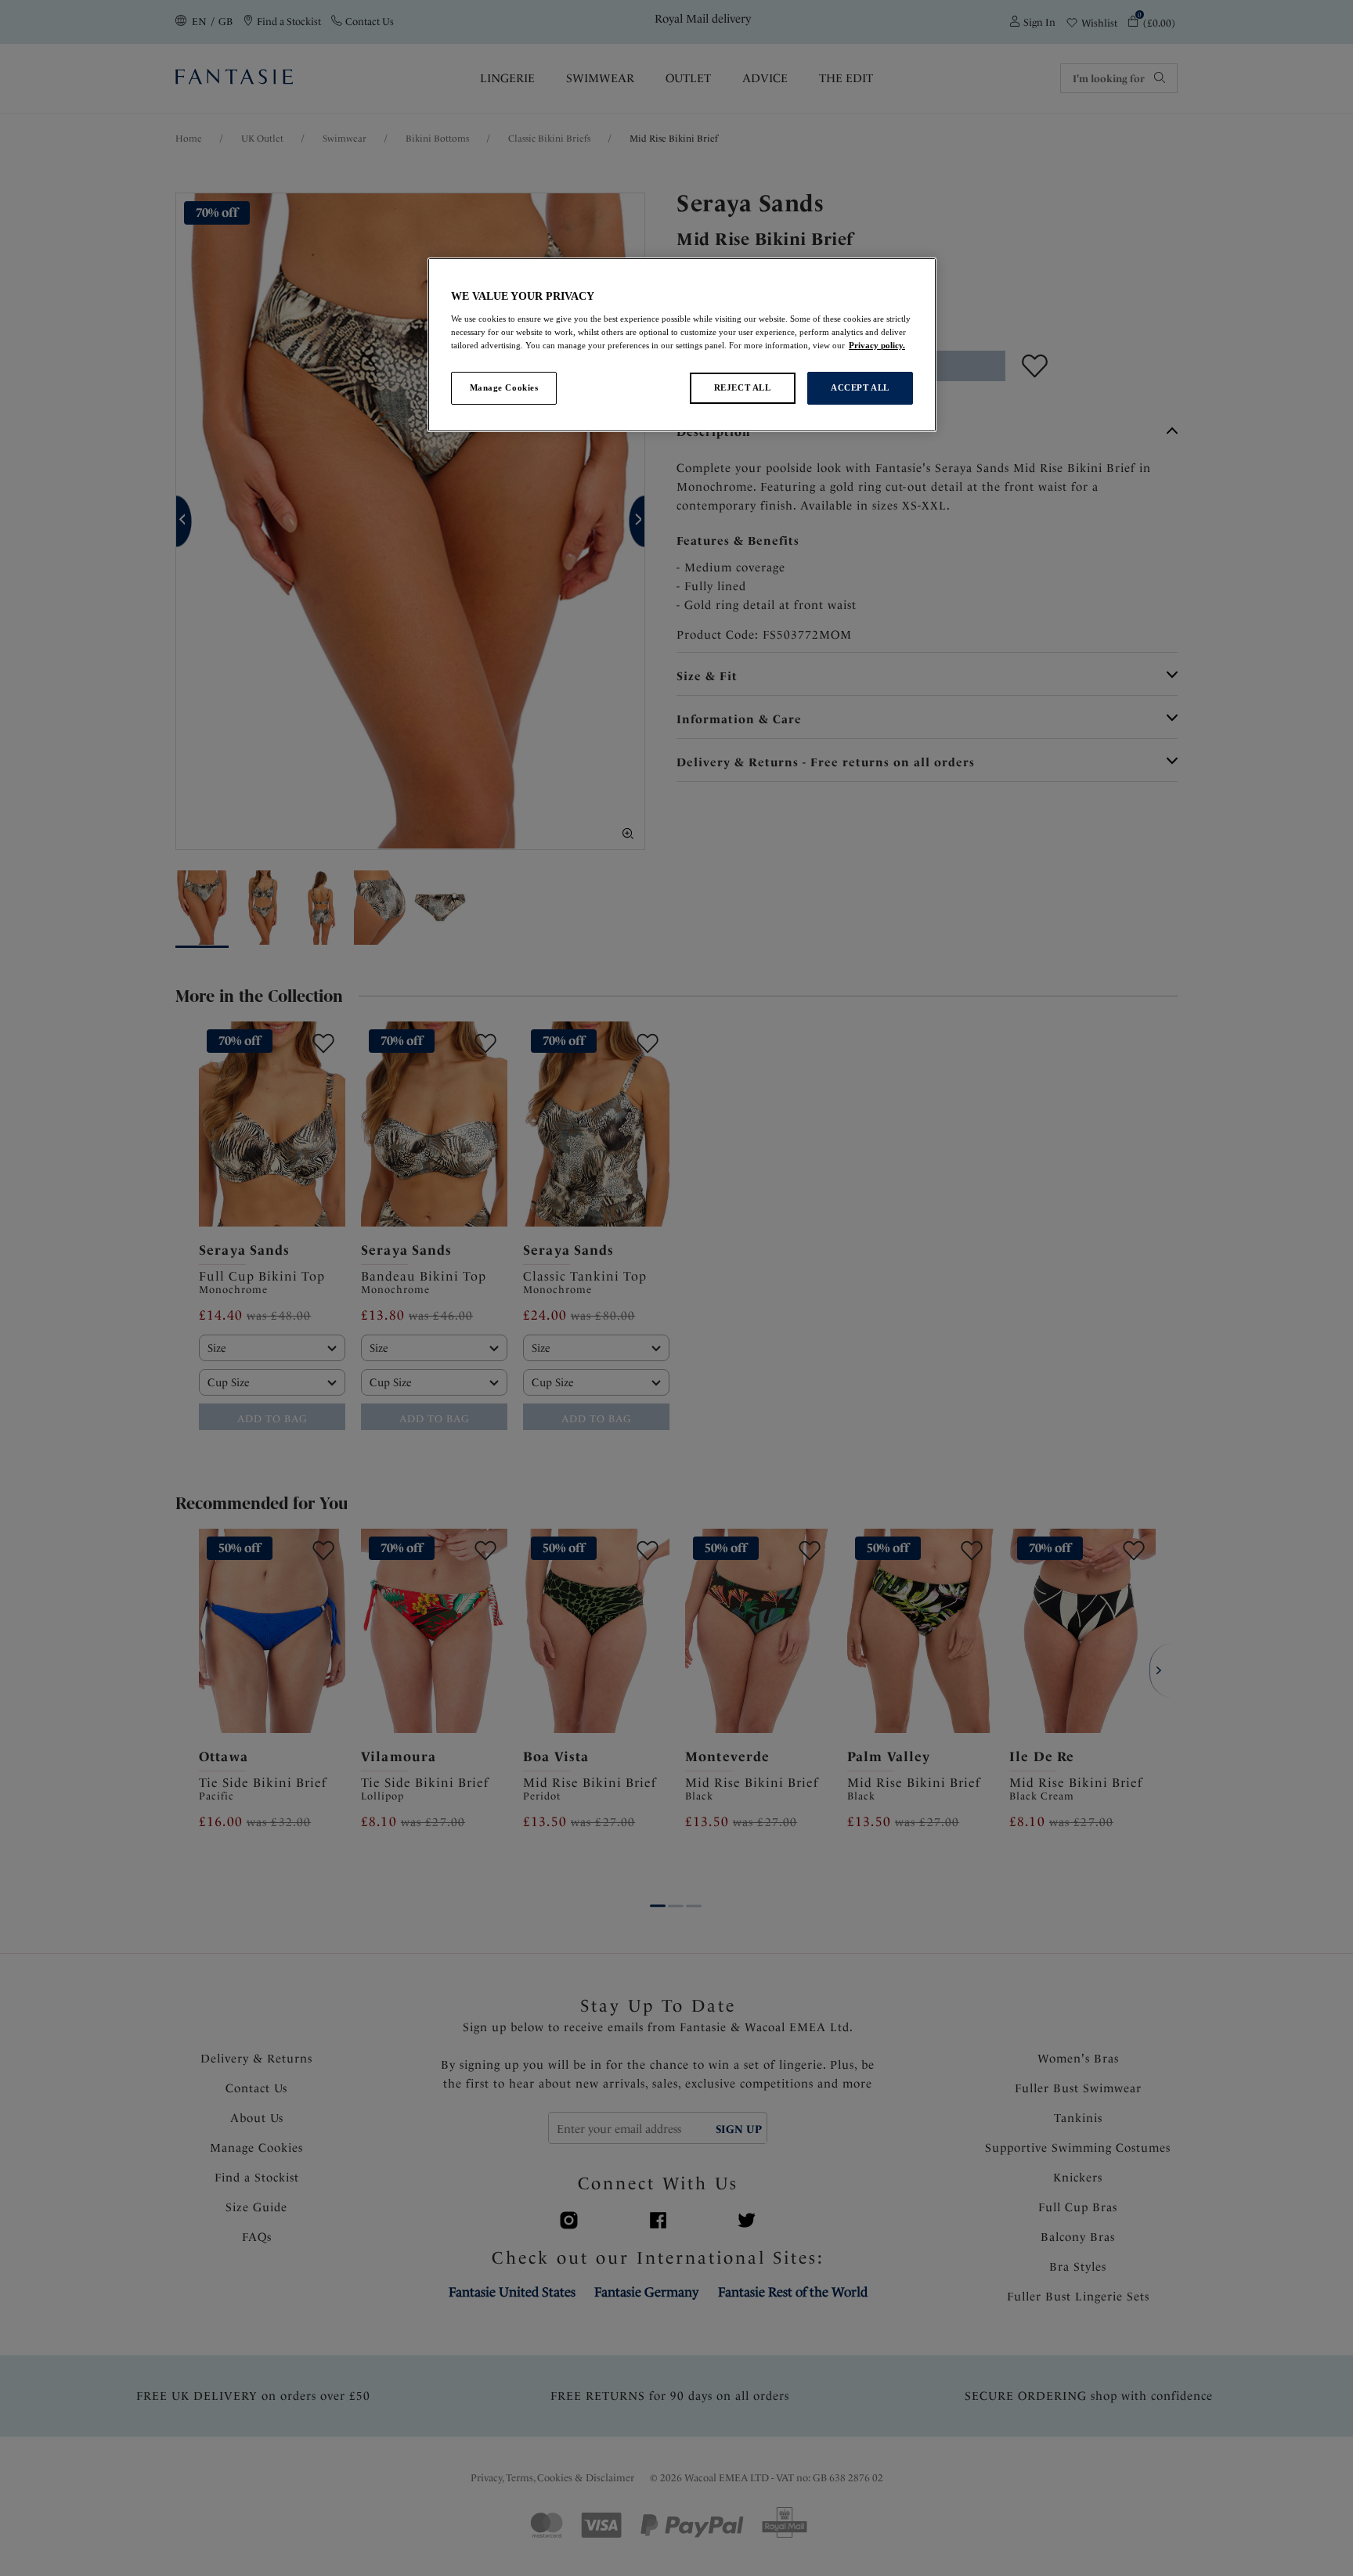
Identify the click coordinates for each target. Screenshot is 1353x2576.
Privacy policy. (877, 345)
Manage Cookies (504, 387)
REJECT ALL (743, 387)
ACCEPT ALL (860, 387)
